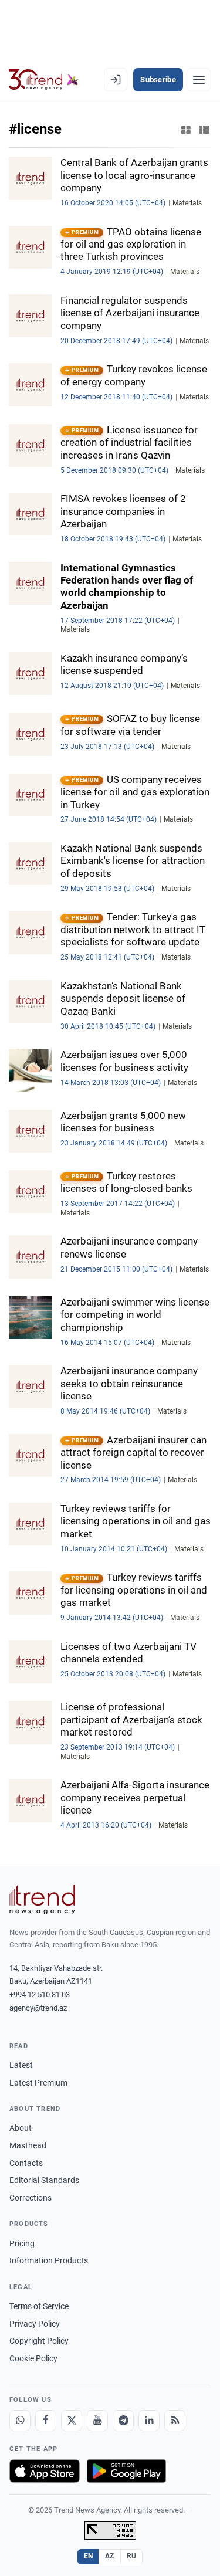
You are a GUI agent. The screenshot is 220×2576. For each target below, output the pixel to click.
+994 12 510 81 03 (40, 1994)
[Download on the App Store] (45, 2471)
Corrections (31, 2198)
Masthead (28, 2145)
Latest (21, 2065)
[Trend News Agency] (42, 1900)
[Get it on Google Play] (126, 2471)
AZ (110, 2556)
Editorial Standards (44, 2180)
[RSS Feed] (175, 2421)
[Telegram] (123, 2421)
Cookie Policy (33, 2358)
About (21, 2128)
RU (132, 2556)
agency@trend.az (38, 2008)
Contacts (26, 2163)
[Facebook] (46, 2421)
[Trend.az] (44, 80)
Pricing (22, 2243)
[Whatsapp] (20, 2421)
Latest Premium (38, 2083)
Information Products (49, 2260)
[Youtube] (97, 2421)
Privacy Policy (35, 2324)
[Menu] (199, 80)
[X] (72, 2421)
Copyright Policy (39, 2341)
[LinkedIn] (149, 2421)
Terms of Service (39, 2306)
